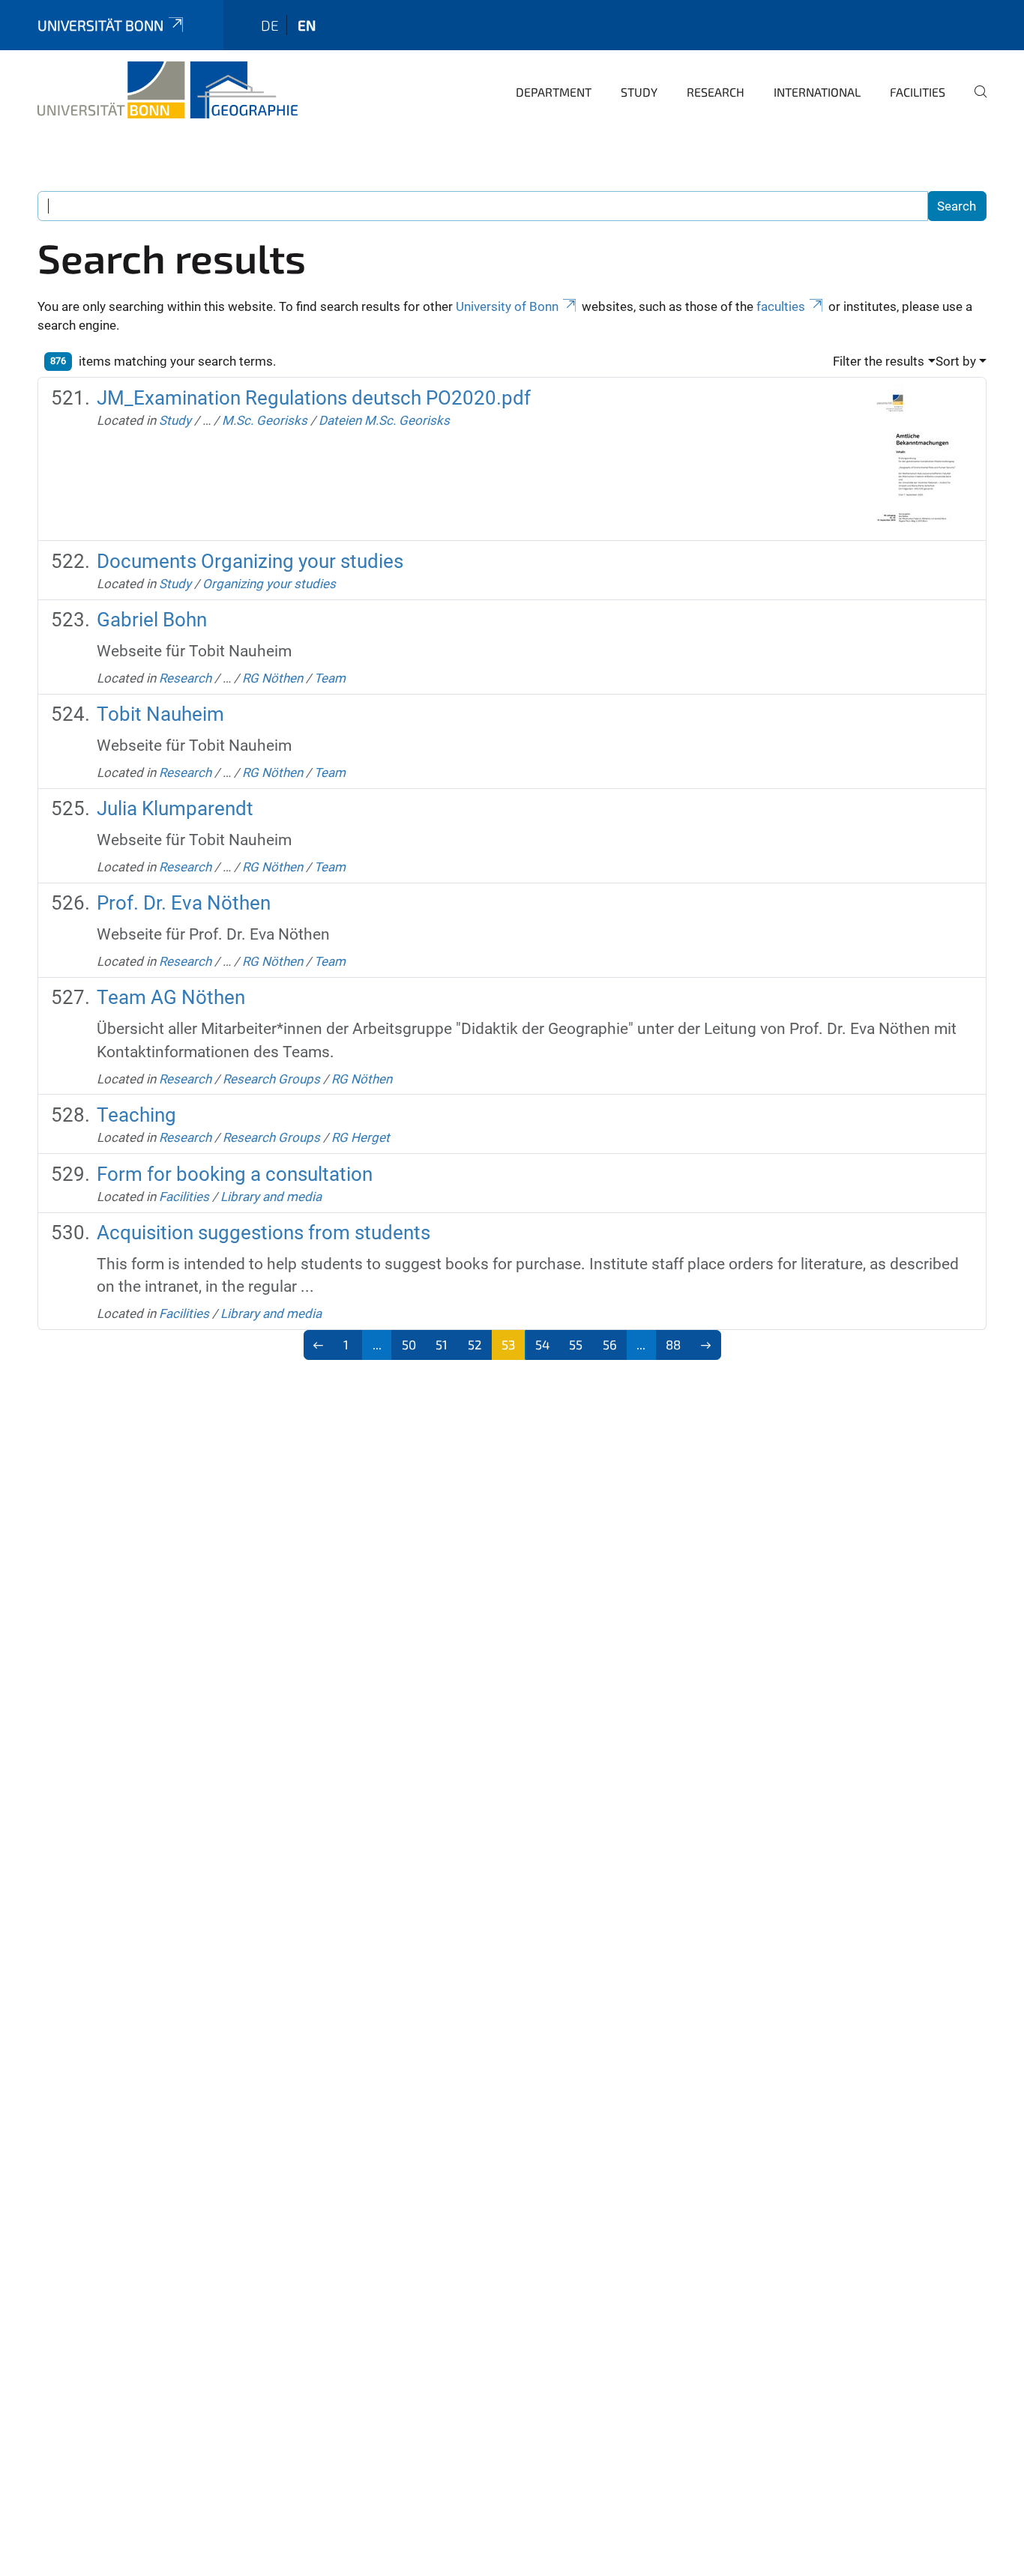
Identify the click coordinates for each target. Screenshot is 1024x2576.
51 (442, 1344)
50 (409, 1344)
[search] (975, 102)
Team (330, 678)
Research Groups (271, 1079)
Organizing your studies (269, 584)
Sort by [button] (956, 361)
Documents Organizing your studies (250, 561)
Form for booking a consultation (235, 1174)
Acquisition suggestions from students (263, 1233)
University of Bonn (507, 306)
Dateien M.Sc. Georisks (384, 420)
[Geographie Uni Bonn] (168, 90)
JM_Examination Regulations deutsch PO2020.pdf (314, 398)
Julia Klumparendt (175, 808)
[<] (319, 1345)
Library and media (271, 1197)
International (817, 92)
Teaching (136, 1115)
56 (610, 1344)
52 (475, 1344)
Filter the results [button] (879, 361)
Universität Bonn (100, 25)
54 (542, 1344)
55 (576, 1344)
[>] (706, 1345)
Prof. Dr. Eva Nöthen (184, 903)
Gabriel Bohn (152, 620)
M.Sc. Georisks (265, 420)
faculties (781, 306)
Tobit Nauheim (160, 714)
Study (639, 92)
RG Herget (361, 1137)
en (307, 25)
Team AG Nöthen (171, 997)
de (270, 25)
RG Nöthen (272, 678)
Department (554, 92)
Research (716, 92)
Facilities (918, 92)
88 (673, 1344)
